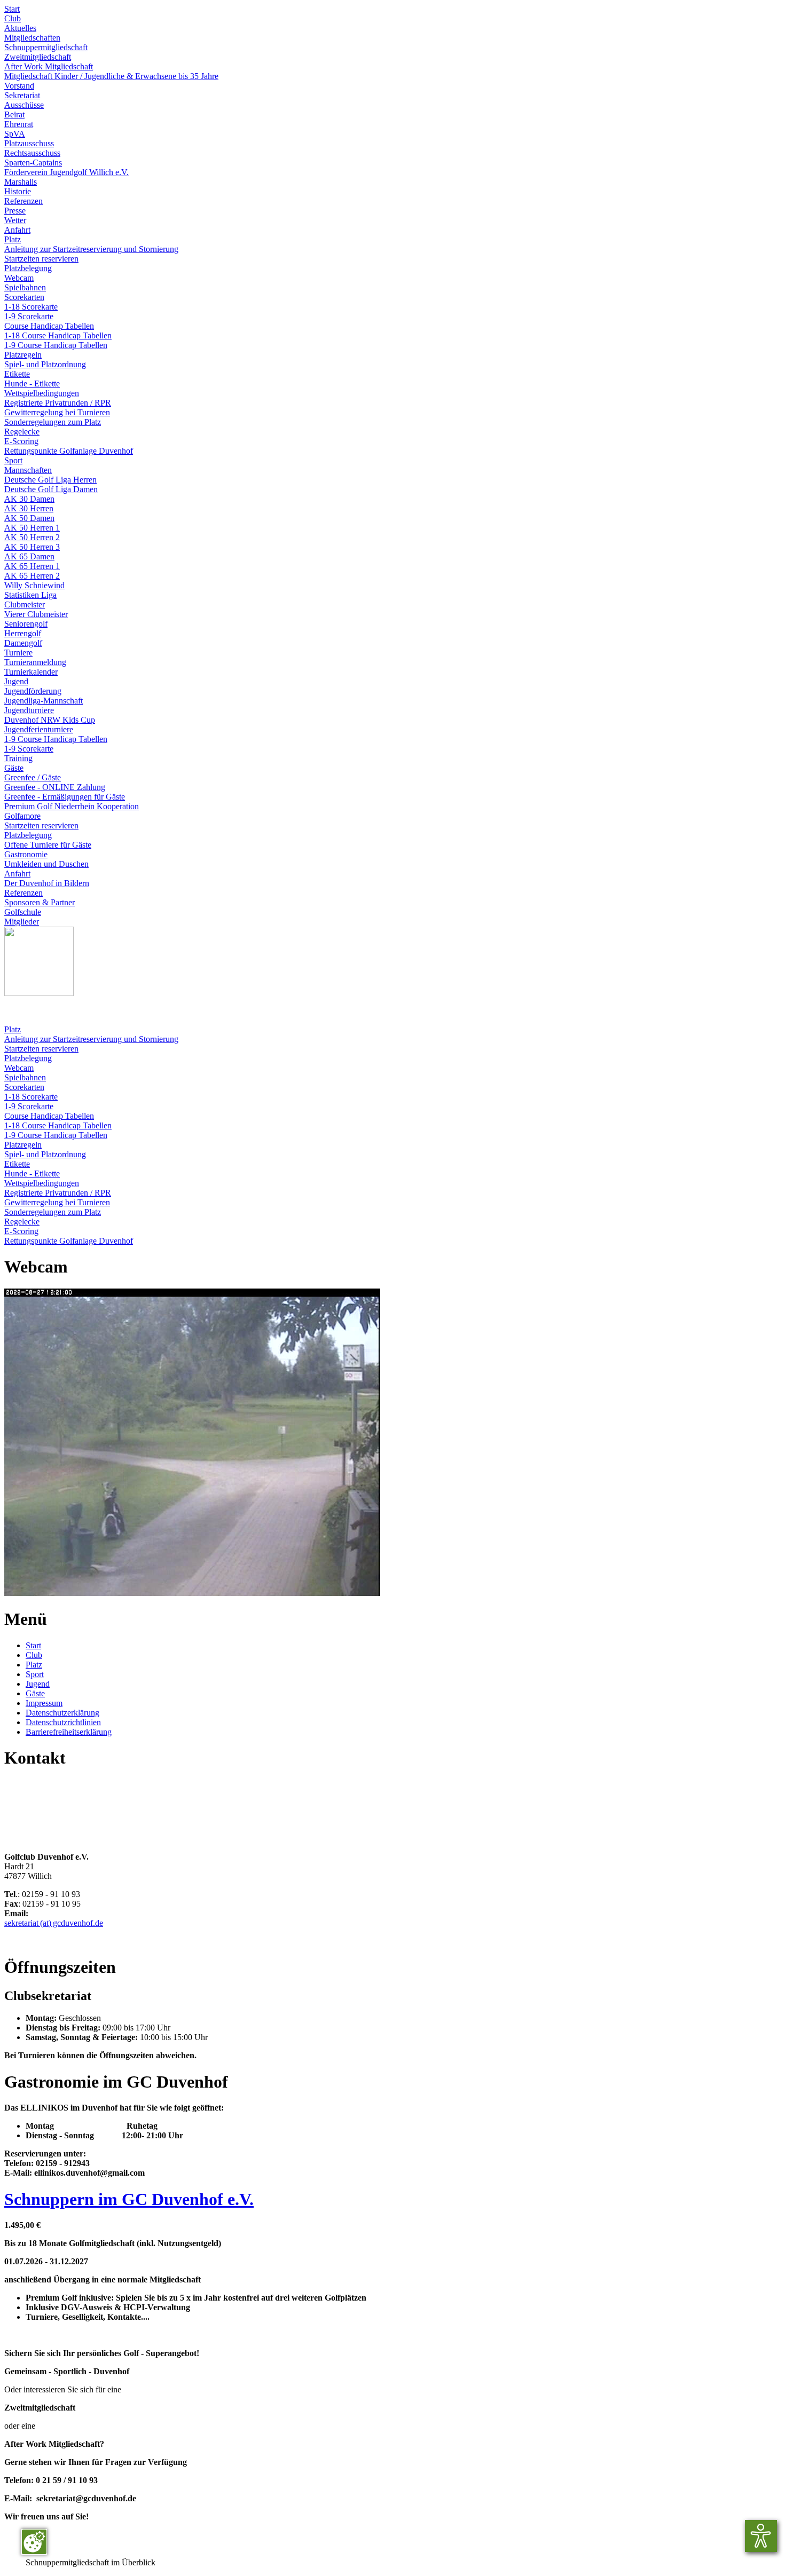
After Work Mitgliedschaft (49, 66)
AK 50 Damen (29, 518)
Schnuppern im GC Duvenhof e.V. (129, 2199)
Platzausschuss (29, 143)
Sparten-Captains (33, 163)
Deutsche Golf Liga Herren (50, 480)
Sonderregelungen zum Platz (53, 422)
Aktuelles (20, 28)
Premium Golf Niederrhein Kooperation (72, 806)
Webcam (19, 278)
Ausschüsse (24, 105)
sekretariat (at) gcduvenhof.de (54, 1923)
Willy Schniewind (34, 585)
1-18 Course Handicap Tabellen (58, 335)
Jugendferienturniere (39, 729)
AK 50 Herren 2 (32, 537)
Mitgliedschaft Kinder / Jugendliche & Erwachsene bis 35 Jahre (111, 76)
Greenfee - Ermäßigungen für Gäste (65, 797)
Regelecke (22, 432)
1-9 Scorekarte (29, 316)
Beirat (14, 114)
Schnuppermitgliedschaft (46, 47)
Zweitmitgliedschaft (38, 57)
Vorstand (19, 86)
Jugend (16, 681)
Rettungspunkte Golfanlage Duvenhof (69, 451)
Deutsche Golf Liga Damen (51, 489)
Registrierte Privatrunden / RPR (58, 403)
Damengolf (23, 643)
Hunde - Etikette (32, 384)
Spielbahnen (25, 287)
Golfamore (22, 816)
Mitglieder (22, 922)
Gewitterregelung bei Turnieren (57, 412)
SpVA (15, 134)
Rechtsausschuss (32, 153)
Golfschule (23, 912)
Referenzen (23, 201)
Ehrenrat (19, 124)
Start (12, 9)
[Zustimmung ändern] (34, 2542)
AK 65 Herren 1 (32, 566)
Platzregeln (23, 355)
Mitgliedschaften (32, 38)
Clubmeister (25, 605)
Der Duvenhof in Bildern (47, 883)
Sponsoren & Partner (40, 902)
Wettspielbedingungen (42, 393)
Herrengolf (23, 633)
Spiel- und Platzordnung (45, 364)
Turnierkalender (31, 672)
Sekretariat (22, 95)
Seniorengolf (26, 624)
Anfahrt (17, 230)
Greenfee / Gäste (33, 777)
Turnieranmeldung (35, 662)
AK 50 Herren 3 (32, 547)
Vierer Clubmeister (36, 614)
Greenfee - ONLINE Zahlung (55, 787)
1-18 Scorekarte (31, 307)
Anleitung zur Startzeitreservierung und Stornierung (91, 249)
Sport (13, 460)
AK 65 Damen (29, 556)
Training (18, 758)
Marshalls (21, 182)
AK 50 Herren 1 (32, 528)
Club (13, 18)
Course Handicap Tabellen (49, 326)
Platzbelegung (28, 268)
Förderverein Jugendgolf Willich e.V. (66, 172)
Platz (13, 239)
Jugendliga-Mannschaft (44, 701)
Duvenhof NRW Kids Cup (50, 720)
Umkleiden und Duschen (46, 864)
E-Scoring (21, 441)
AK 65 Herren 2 (32, 576)
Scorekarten (24, 297)
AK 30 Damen (29, 499)
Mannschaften (28, 470)
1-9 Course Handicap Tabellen (56, 345)
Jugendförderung (33, 691)
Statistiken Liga (30, 595)
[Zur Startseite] (39, 993)
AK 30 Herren (29, 508)
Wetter (15, 220)
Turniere (18, 653)
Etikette (17, 374)
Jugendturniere (29, 710)
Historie (18, 191)
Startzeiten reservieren (41, 259)
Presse (15, 211)
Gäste (14, 768)
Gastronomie (26, 854)
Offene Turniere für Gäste (48, 845)
